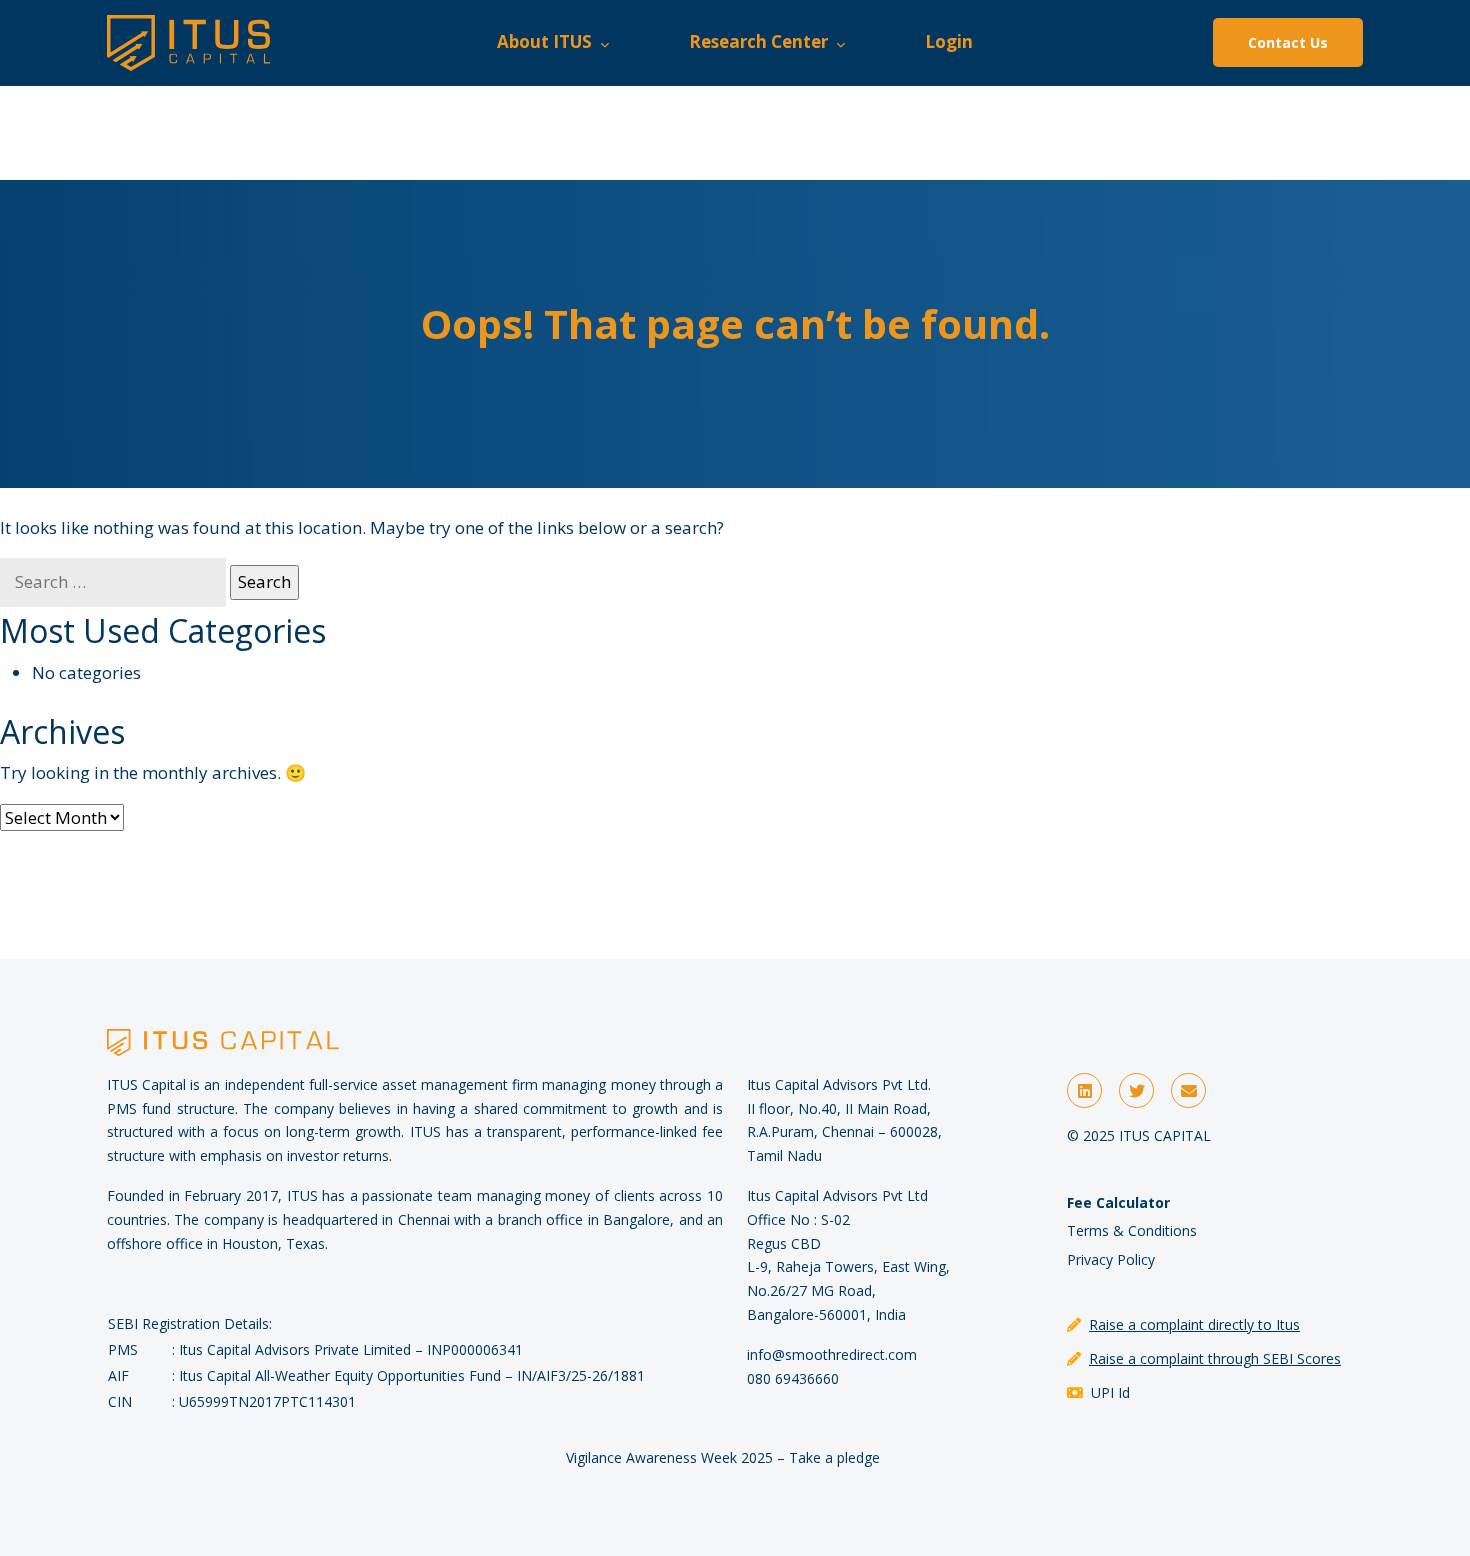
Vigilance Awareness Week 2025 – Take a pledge (723, 1457)
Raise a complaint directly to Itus (1194, 1324)
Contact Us (1288, 42)
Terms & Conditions (1132, 1230)
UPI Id (1110, 1392)
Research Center (762, 41)
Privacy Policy (1111, 1259)
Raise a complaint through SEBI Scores (1215, 1358)
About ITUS (548, 41)
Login (949, 41)
